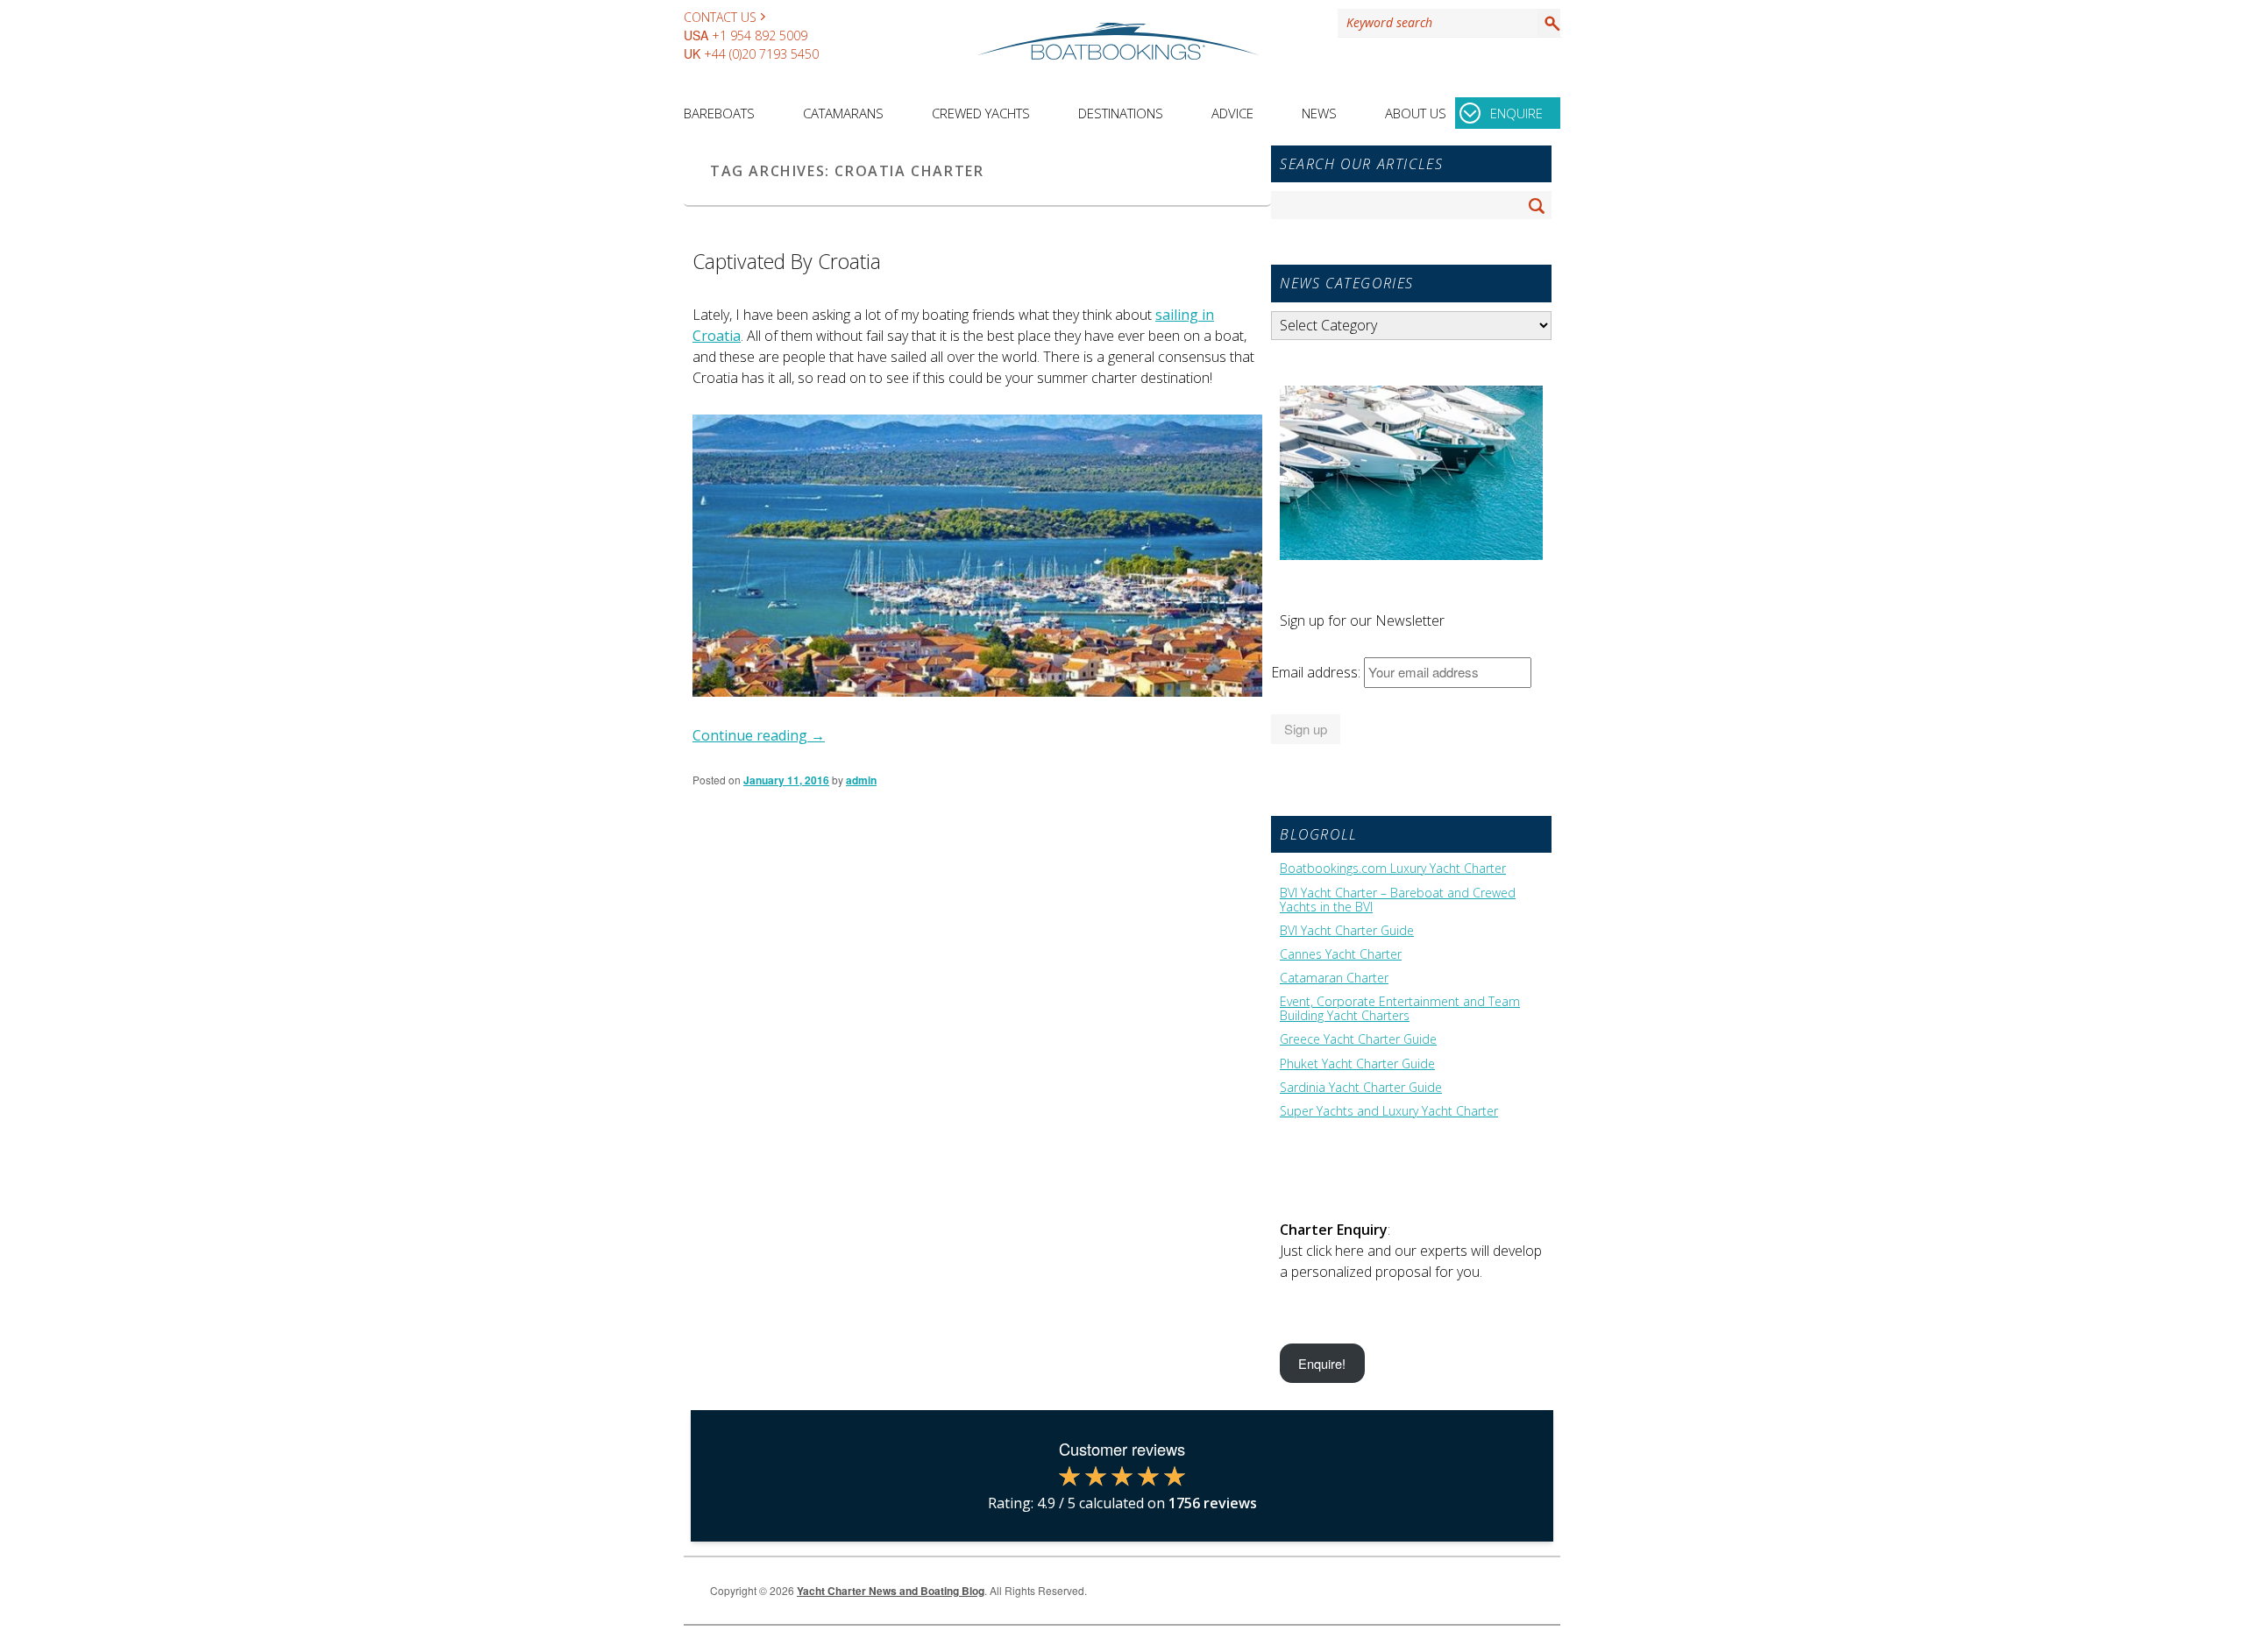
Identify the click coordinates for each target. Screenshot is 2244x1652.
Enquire (1516, 113)
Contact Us (720, 17)
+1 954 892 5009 (760, 35)
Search (1549, 23)
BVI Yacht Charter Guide (1347, 931)
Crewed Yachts (981, 113)
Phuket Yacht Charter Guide (1357, 1064)
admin (861, 780)
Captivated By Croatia (787, 261)
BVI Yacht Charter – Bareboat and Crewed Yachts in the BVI (1398, 900)
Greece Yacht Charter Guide (1358, 1039)
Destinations (1121, 113)
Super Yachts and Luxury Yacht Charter (1389, 1111)
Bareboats (719, 113)
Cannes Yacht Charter (1341, 954)
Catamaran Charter (1334, 978)
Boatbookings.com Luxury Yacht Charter (1393, 869)
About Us (1416, 113)
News (1319, 113)
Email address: (1317, 672)
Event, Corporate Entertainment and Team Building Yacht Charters (1400, 1009)
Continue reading (759, 735)
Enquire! (1322, 1363)
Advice (1232, 113)
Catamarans (843, 113)
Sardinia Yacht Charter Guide (1361, 1088)
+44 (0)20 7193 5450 (761, 54)
